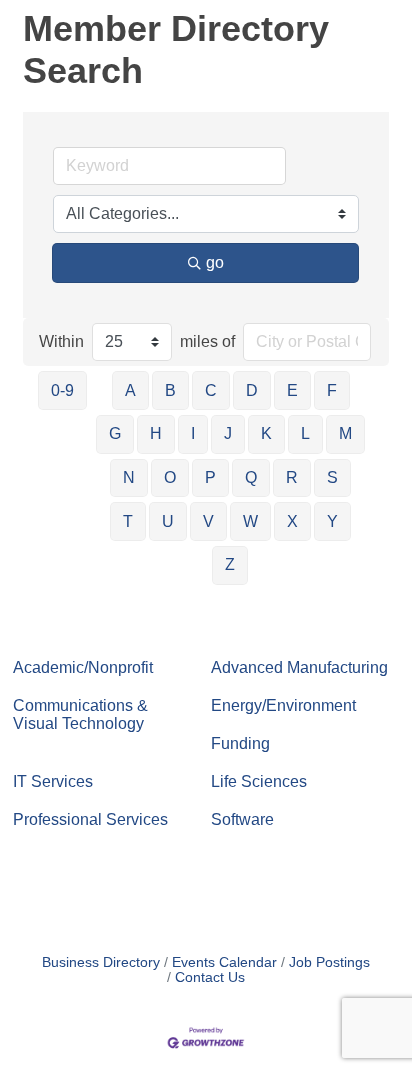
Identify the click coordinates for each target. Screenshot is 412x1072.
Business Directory (101, 962)
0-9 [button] (62, 390)
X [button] (292, 521)
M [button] (345, 433)
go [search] (215, 262)
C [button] (211, 390)
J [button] (228, 433)
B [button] (170, 390)
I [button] (193, 433)
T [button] (128, 521)
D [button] (252, 390)
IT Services (53, 781)
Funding (240, 743)
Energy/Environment (283, 705)
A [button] (130, 390)
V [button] (208, 521)
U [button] (168, 521)
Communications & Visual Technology (80, 714)
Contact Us (210, 977)
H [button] (156, 433)
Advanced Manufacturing (299, 667)
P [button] (210, 477)
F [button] (332, 390)
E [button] (292, 390)
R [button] (292, 477)
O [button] (170, 477)
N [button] (129, 477)
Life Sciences (259, 781)
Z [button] (230, 564)
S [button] (332, 477)
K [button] (266, 433)
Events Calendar (224, 962)
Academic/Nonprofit (83, 667)
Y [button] (332, 521)
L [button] (305, 433)
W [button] (250, 521)
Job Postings (329, 962)
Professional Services (90, 819)
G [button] (115, 433)
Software (242, 819)
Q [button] (251, 477)
